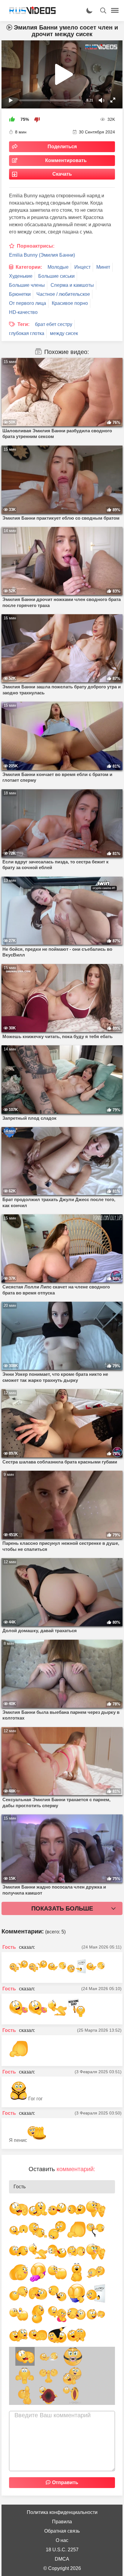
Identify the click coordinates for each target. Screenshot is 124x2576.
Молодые (58, 267)
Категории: (29, 267)
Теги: (23, 324)
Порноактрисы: (36, 246)
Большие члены (27, 285)
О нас (62, 2540)
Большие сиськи (56, 276)
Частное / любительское (63, 294)
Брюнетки (20, 294)
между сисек (64, 333)
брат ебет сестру (54, 324)
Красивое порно (70, 303)
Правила (62, 2522)
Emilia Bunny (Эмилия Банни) (42, 255)
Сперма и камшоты (72, 285)
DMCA (62, 2559)
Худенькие (21, 276)
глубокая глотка (27, 333)
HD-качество (23, 312)
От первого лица (28, 303)
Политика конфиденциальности (62, 2512)
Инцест (82, 267)
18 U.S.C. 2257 (62, 2550)
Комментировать (66, 160)
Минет (103, 267)
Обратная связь (62, 2531)
